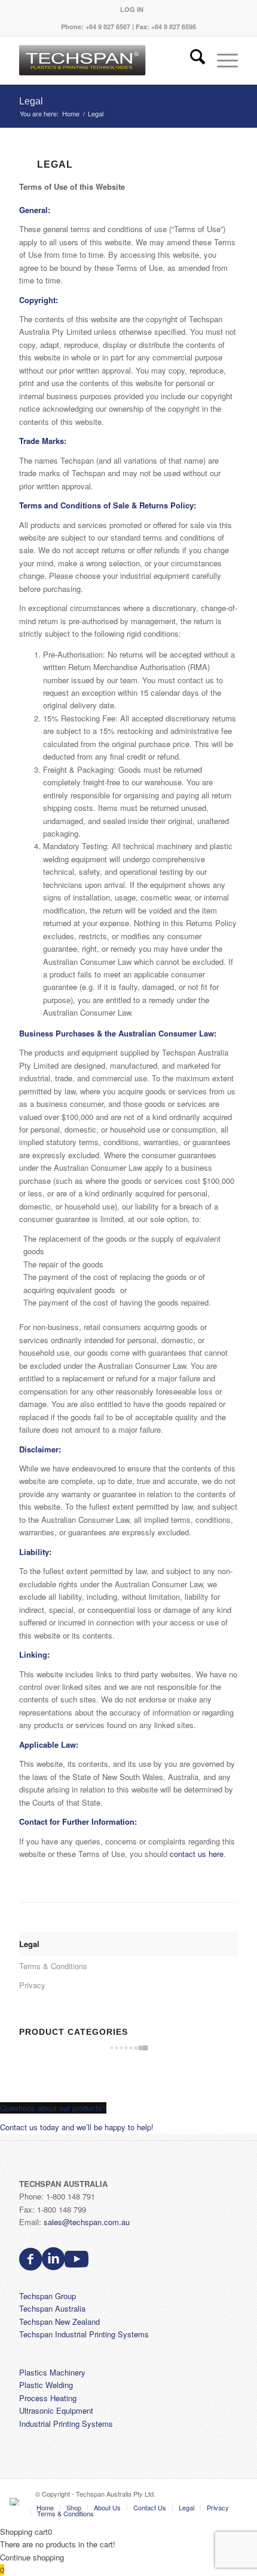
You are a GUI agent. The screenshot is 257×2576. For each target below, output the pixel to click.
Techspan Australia (52, 2308)
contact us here (197, 1854)
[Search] (192, 60)
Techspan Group (48, 2296)
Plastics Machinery (52, 2372)
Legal (31, 101)
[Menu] (221, 60)
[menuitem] (132, 9)
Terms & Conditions (53, 1966)
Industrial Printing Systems (66, 2424)
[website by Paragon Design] (16, 2502)
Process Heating (48, 2398)
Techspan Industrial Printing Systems (84, 2334)
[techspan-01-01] (106, 60)
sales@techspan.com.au (87, 2222)
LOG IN (132, 9)
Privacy (32, 1985)
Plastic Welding (46, 2385)
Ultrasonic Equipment (56, 2410)
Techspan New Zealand (59, 2322)
